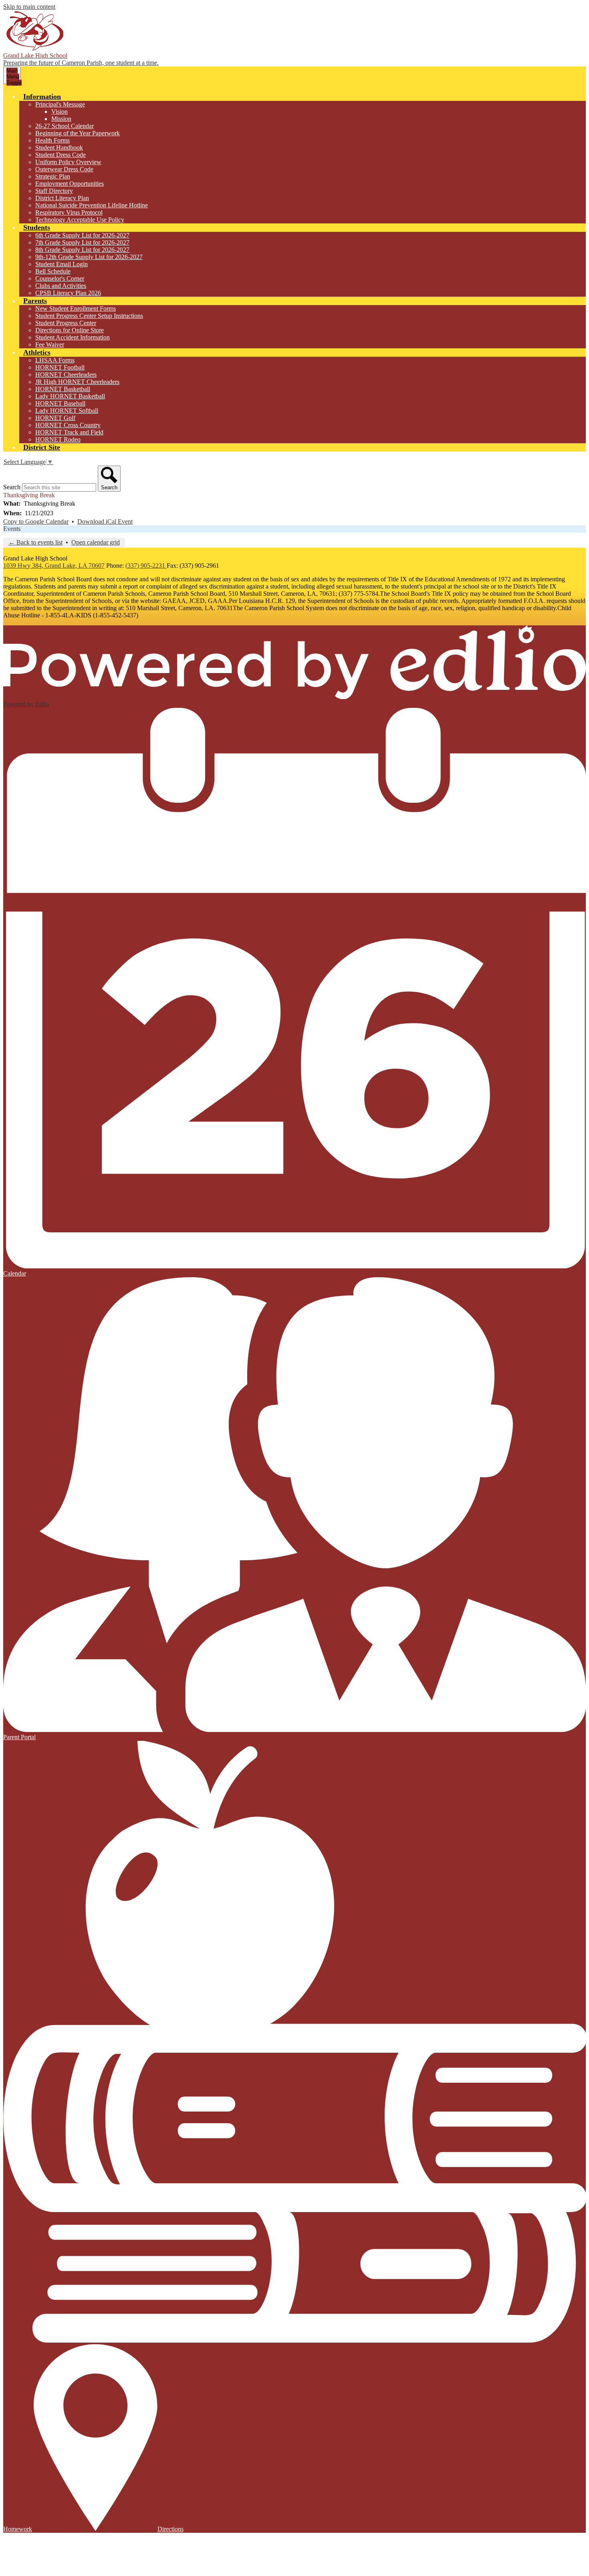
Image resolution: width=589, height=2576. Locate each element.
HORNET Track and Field (69, 432)
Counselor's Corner (60, 278)
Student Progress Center (66, 323)
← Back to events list (35, 542)
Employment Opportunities (70, 184)
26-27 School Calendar (65, 126)
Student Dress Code (61, 155)
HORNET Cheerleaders (66, 375)
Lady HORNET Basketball (70, 396)
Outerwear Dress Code (64, 169)
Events (12, 529)
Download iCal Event (105, 521)
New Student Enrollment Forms (76, 308)
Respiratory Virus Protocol (69, 212)
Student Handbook (59, 148)
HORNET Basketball (63, 389)
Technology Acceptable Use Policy (80, 220)
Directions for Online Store (70, 330)
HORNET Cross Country (68, 425)
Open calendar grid (96, 542)
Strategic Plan (53, 176)
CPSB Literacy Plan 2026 (68, 293)
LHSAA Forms (55, 360)
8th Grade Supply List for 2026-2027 (82, 250)
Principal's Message (60, 104)
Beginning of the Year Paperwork (78, 133)
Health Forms (52, 140)
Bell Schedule (53, 271)
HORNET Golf (55, 418)
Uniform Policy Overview (68, 162)
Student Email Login (62, 264)
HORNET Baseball (60, 403)
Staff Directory (54, 191)
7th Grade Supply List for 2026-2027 (82, 242)
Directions (170, 2529)
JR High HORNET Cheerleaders (77, 382)
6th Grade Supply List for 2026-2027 (82, 235)
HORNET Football (60, 367)
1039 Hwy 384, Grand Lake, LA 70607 (54, 566)
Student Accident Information (73, 337)
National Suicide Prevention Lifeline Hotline (92, 205)
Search (12, 487)
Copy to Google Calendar (36, 521)
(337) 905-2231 (146, 566)
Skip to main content (29, 7)
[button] (42, 96)
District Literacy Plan (62, 198)
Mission (61, 119)
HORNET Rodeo (58, 439)
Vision (60, 112)
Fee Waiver (50, 345)
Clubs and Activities (61, 286)
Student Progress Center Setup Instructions (89, 316)
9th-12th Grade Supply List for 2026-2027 (89, 257)
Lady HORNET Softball (67, 411)
